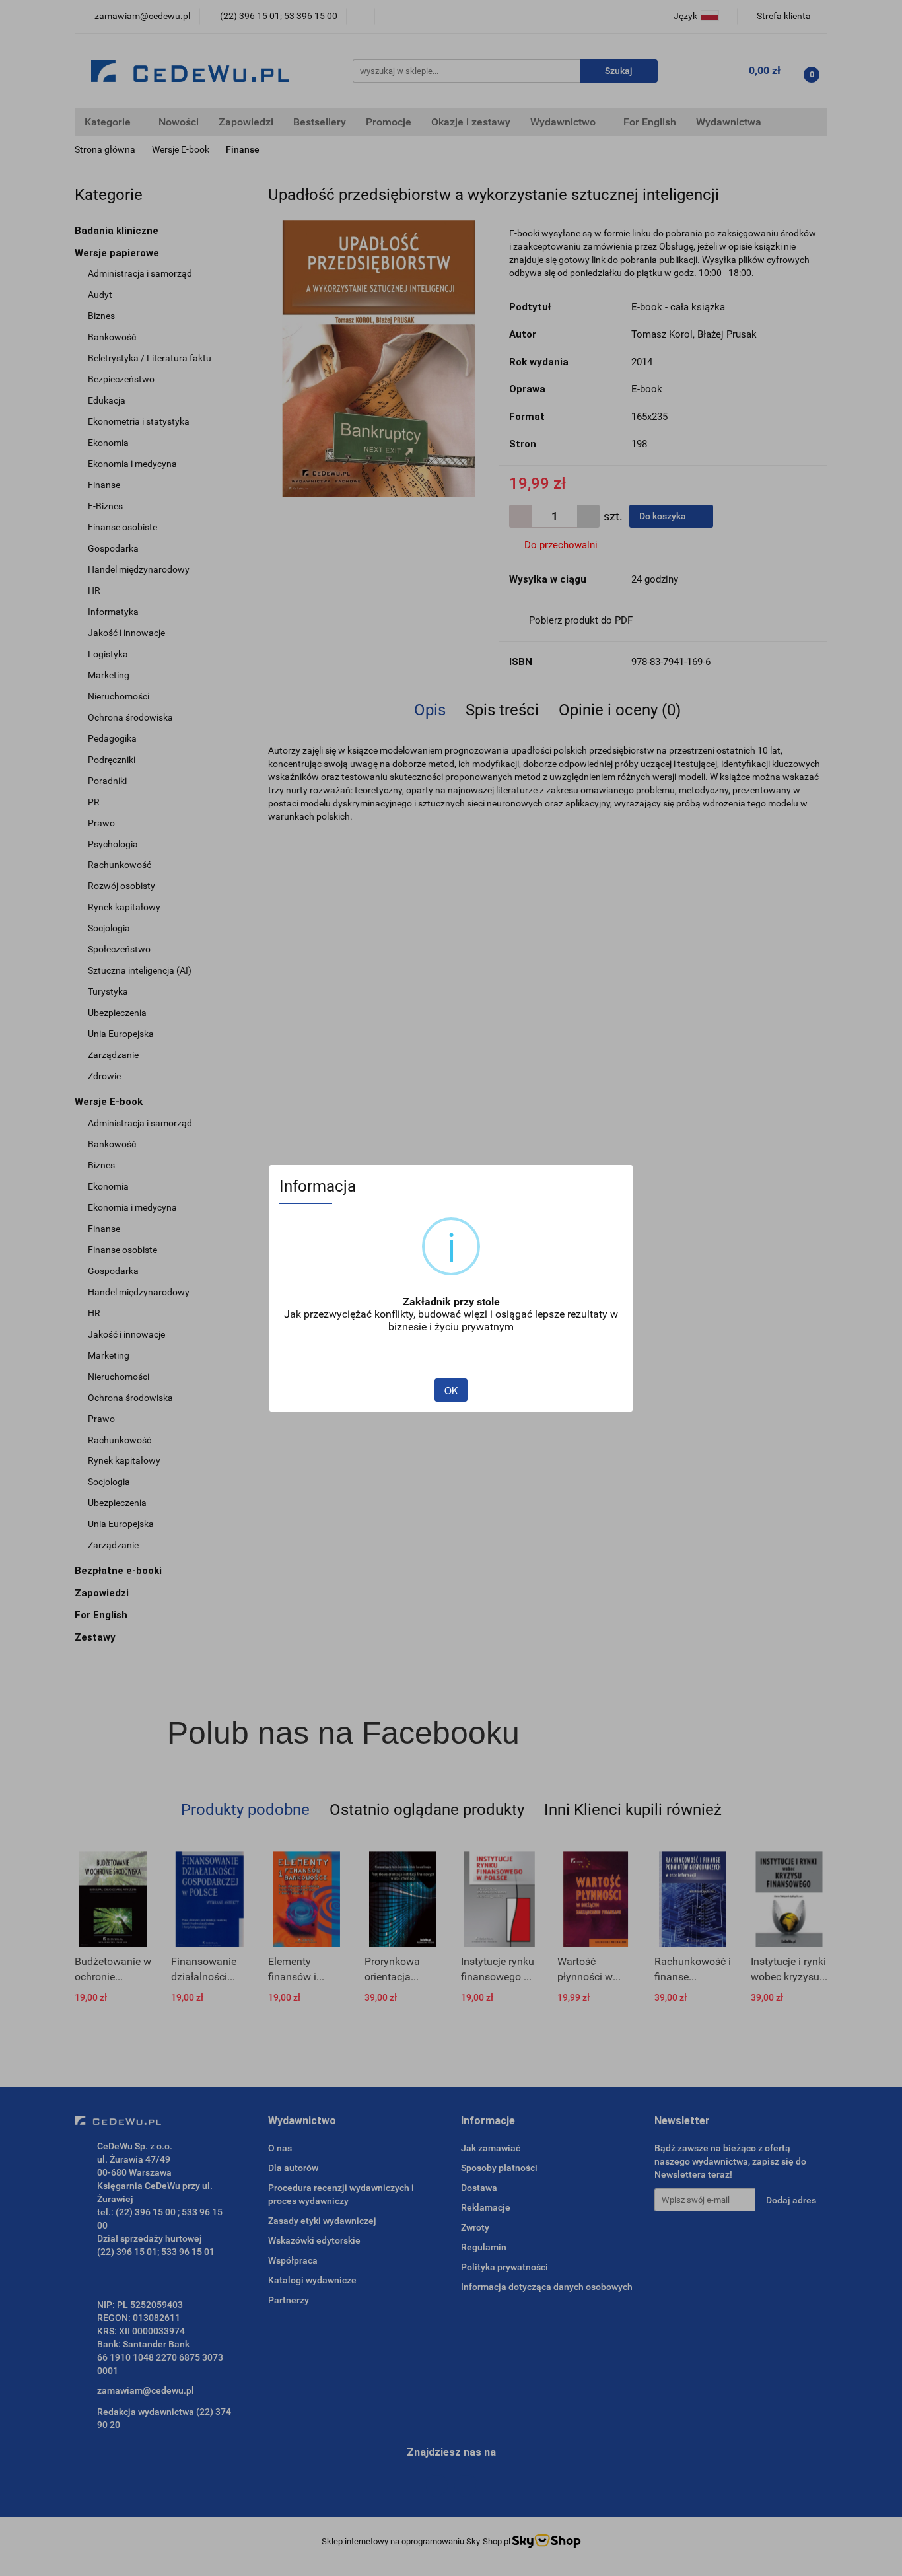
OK (451, 1390)
